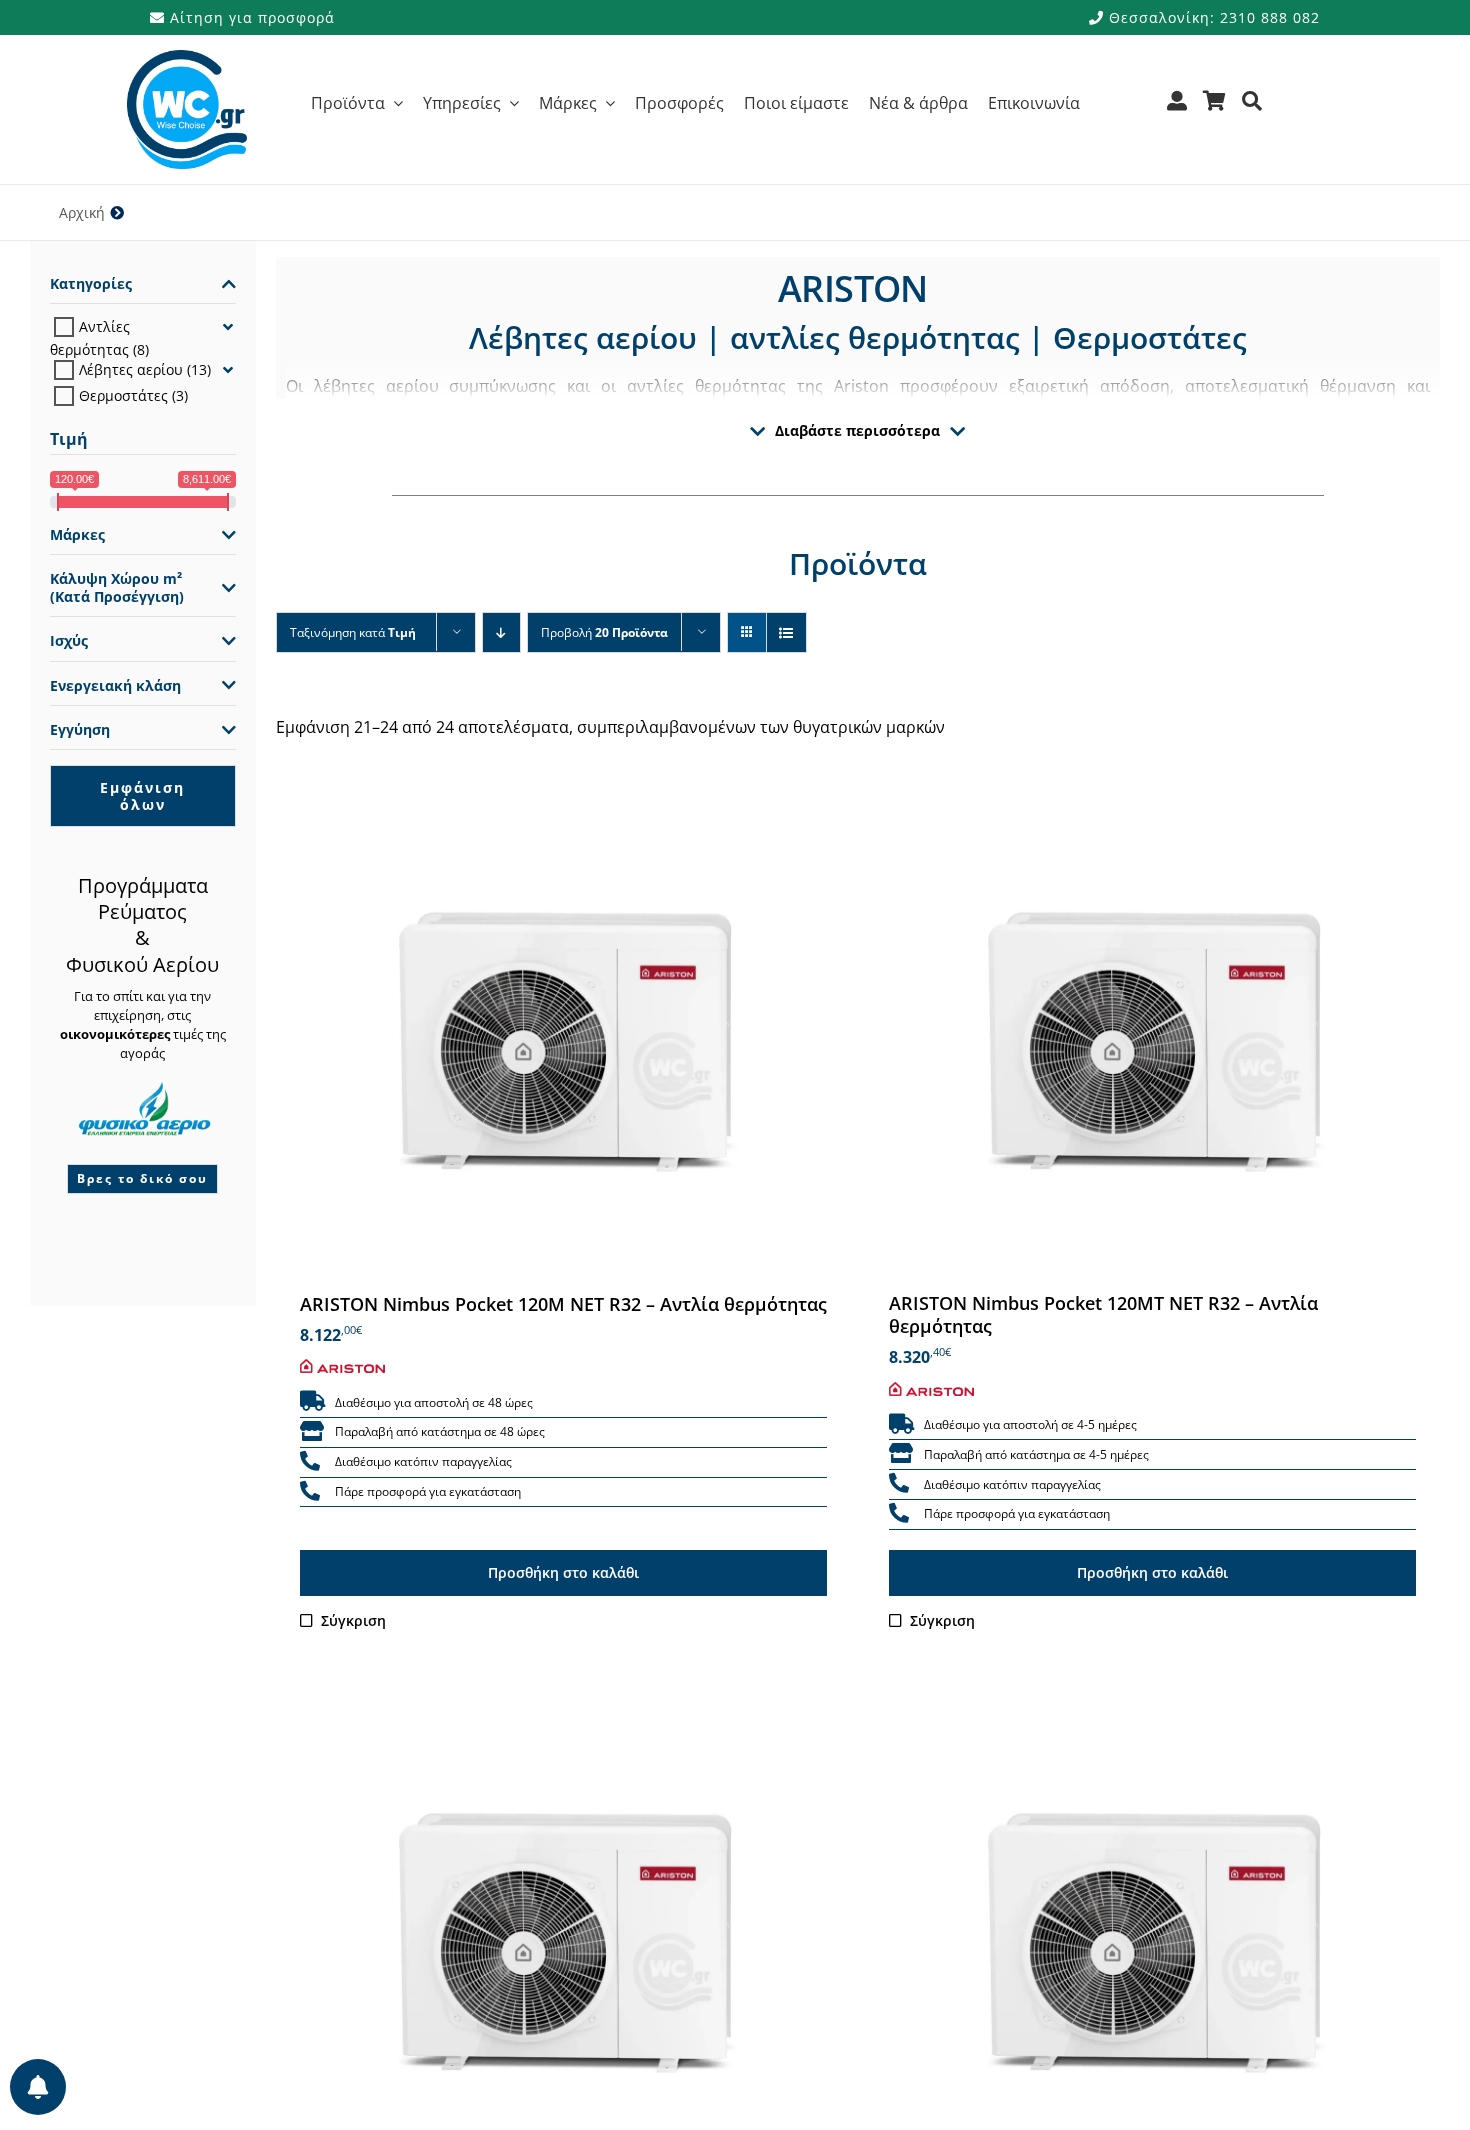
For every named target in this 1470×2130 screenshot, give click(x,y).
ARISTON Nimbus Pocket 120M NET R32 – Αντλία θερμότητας (563, 1304)
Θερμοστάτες (123, 395)
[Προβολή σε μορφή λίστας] (786, 632)
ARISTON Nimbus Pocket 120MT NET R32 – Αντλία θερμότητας (1103, 1315)
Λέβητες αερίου (131, 369)
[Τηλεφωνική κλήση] (310, 1462)
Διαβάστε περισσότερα (857, 430)
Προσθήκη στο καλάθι (563, 1572)
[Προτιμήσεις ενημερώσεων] (38, 2087)
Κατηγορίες (91, 284)
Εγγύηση (80, 730)
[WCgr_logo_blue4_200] (187, 58)
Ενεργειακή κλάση (115, 686)
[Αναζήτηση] (1252, 107)
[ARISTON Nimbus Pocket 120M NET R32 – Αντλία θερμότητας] (563, 1032)
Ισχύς (69, 641)
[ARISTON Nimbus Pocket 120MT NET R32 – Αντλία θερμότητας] (1152, 1032)
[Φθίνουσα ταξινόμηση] (501, 632)
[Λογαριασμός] (1177, 107)
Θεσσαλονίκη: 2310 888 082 (1212, 17)
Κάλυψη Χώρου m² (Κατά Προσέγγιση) (117, 588)
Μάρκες (77, 535)
